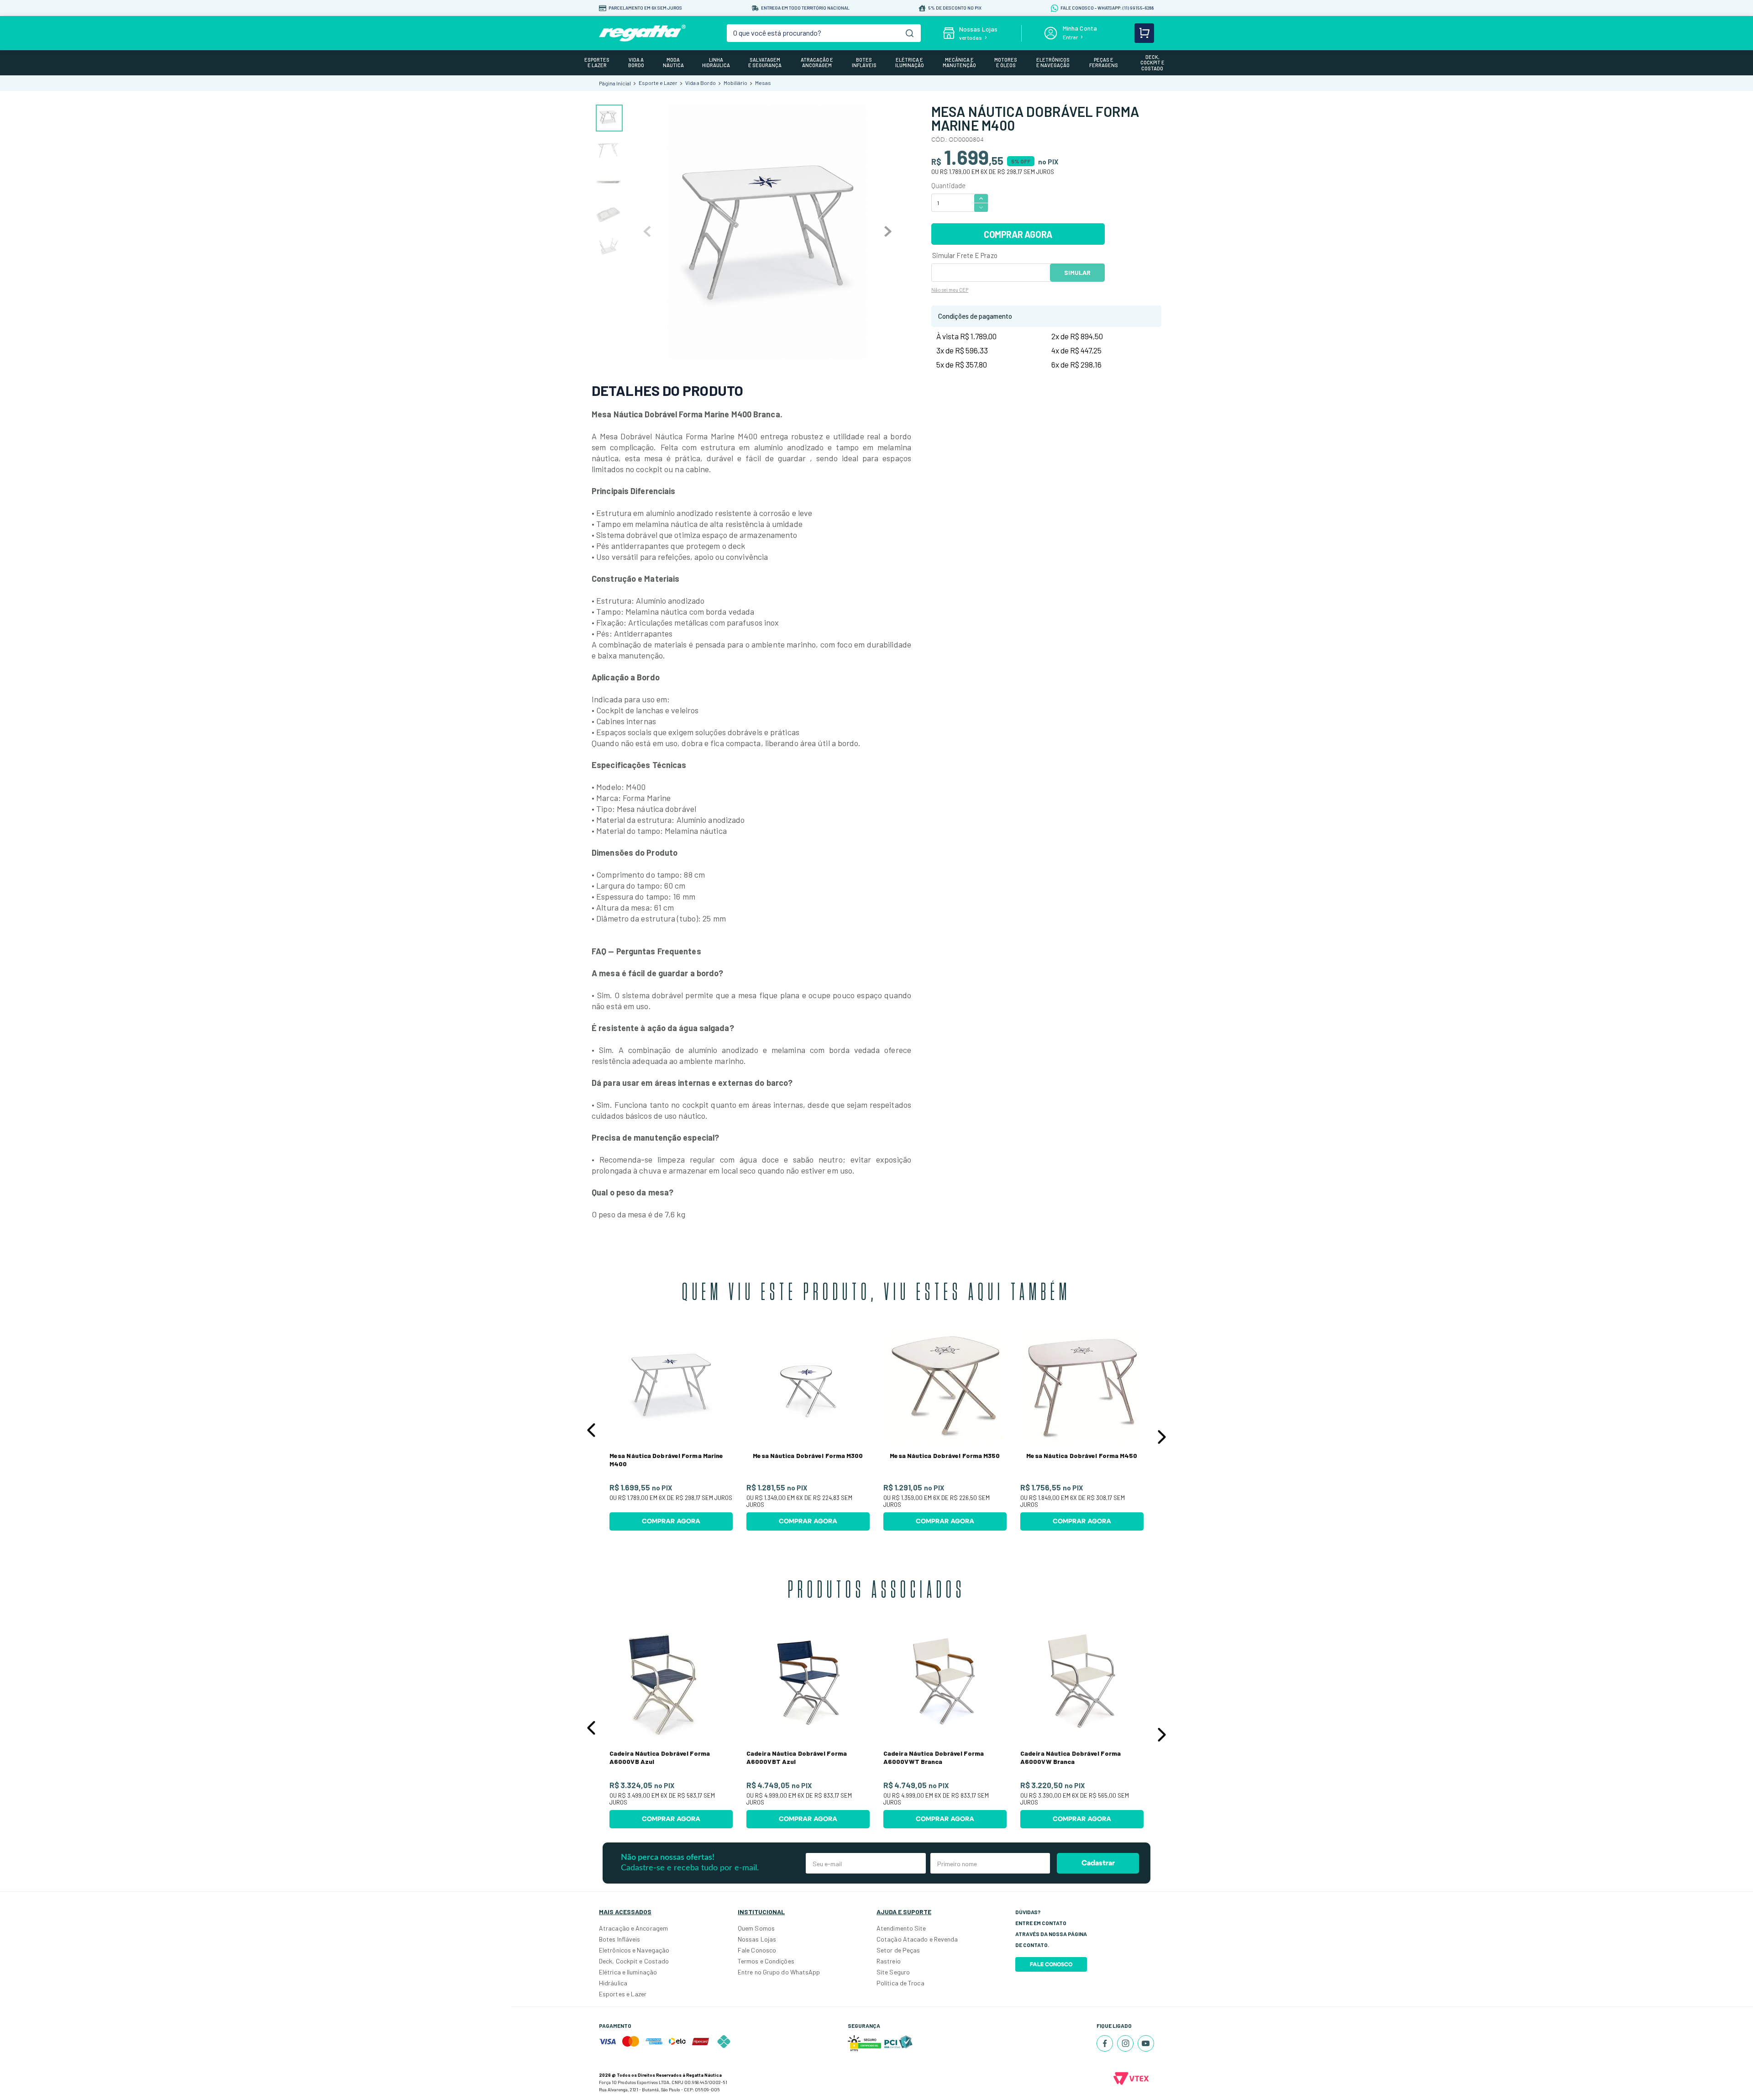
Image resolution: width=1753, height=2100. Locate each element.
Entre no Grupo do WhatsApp (779, 1972)
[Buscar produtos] (910, 33)
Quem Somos (756, 1928)
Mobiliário (735, 83)
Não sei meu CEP (950, 290)
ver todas (971, 37)
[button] (591, 1430)
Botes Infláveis (620, 1939)
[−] (981, 208)
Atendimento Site (901, 1928)
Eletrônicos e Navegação (634, 1950)
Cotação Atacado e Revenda (917, 1939)
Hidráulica (613, 1983)
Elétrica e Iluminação (628, 1972)
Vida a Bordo (701, 83)
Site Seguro (893, 1972)
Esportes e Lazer (623, 1994)
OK (1077, 273)
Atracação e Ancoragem (633, 1928)
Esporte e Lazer (658, 83)
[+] (981, 198)
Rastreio (889, 1961)
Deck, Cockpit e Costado (634, 1961)
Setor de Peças (898, 1950)
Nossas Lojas (757, 1939)
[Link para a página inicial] (615, 83)
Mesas (763, 83)
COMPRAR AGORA (1018, 234)
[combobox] (824, 33)
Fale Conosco (757, 1950)
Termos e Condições (766, 1961)
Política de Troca (900, 1983)
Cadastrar (1098, 1863)
